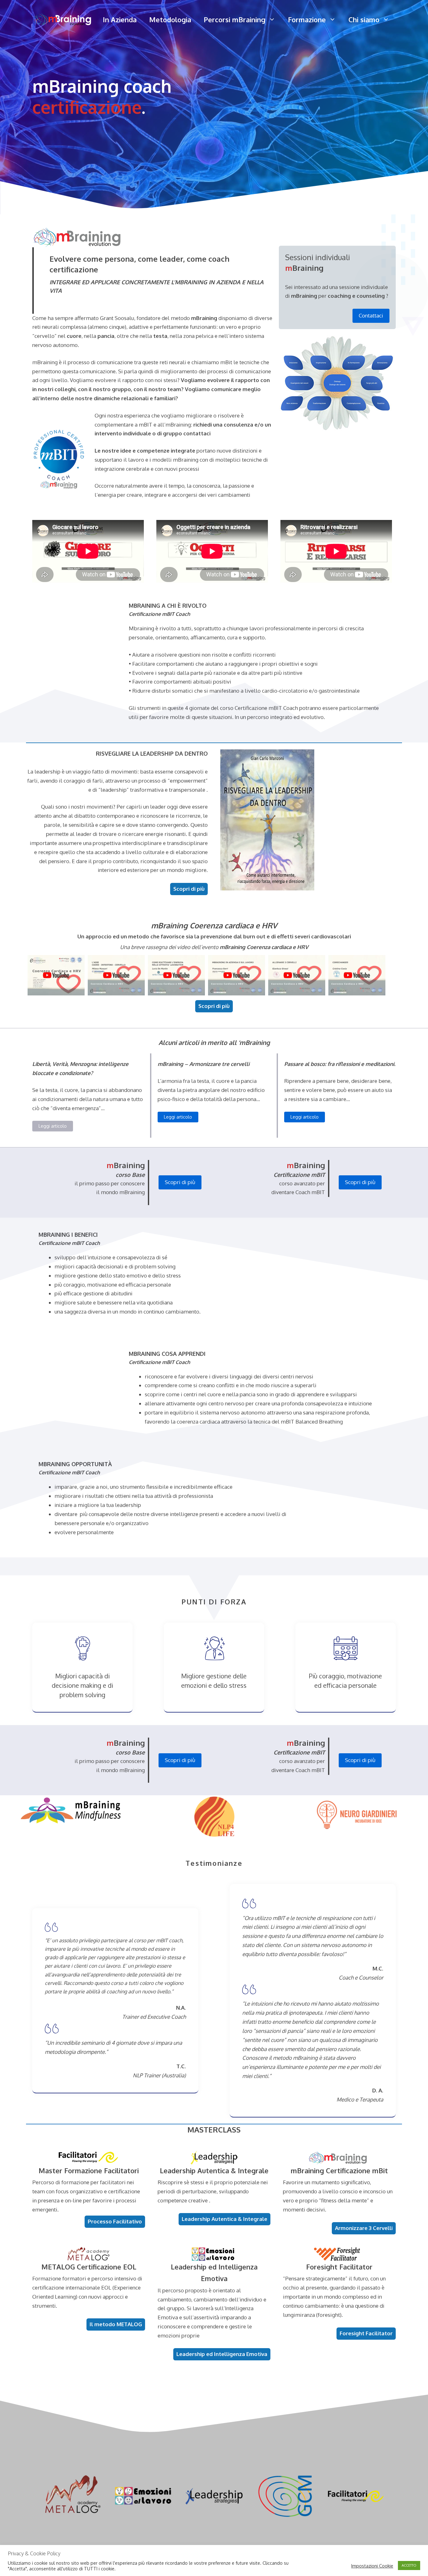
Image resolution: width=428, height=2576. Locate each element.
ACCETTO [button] (409, 2565)
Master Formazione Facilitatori (89, 2170)
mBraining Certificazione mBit (339, 2170)
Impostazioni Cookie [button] (372, 2566)
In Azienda (120, 19)
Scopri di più (180, 1182)
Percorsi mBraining (235, 19)
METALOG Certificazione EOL (89, 2267)
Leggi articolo (53, 1126)
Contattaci (371, 315)
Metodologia (170, 19)
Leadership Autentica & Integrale (214, 2170)
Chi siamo (364, 19)
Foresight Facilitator (339, 2267)
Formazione (307, 19)
